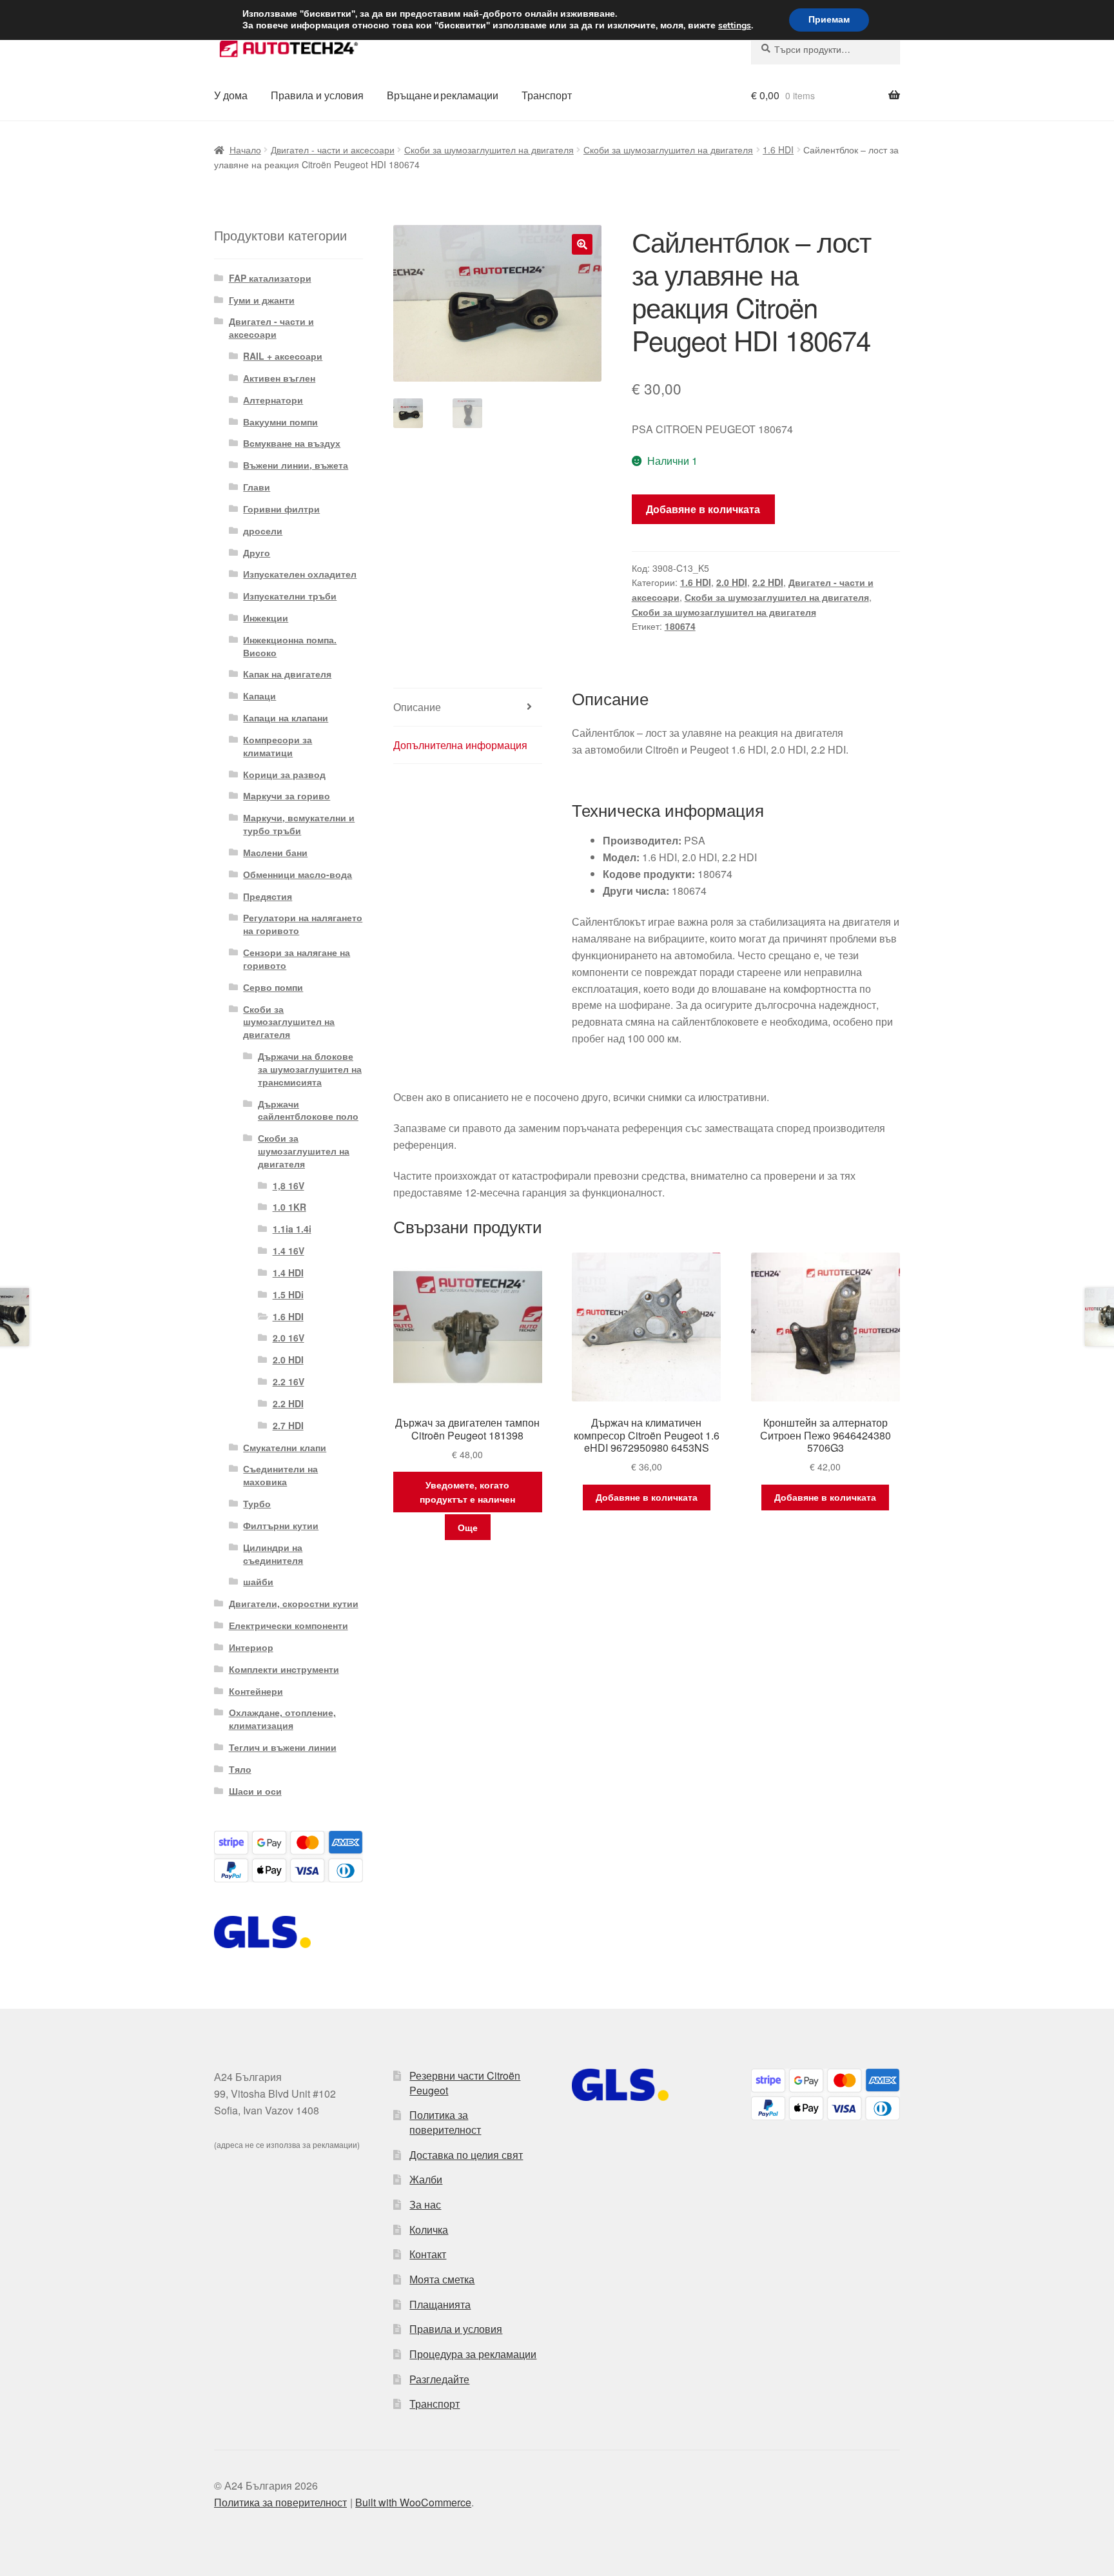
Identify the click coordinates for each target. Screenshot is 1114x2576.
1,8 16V (288, 1186)
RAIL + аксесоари (283, 356)
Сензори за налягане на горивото (297, 959)
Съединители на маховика (280, 1475)
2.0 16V (288, 1338)
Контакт (428, 2254)
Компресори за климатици (278, 746)
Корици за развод (284, 774)
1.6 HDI (778, 150)
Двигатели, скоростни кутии (294, 1603)
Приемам (829, 20)
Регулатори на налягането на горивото (303, 924)
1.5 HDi (288, 1294)
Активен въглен (279, 378)
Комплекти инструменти (284, 1669)
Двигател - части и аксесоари (333, 150)
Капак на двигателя (287, 674)
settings (735, 26)
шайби (258, 1581)
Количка (429, 2230)
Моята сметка (442, 2279)
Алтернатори (273, 400)
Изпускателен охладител (300, 574)
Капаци (259, 696)
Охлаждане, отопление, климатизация (282, 1719)
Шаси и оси (255, 1791)
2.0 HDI (732, 582)
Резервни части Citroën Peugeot (465, 2083)
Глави (257, 487)
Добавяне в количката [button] (647, 1497)
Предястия (268, 896)
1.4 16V (288, 1251)
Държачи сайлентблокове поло (308, 1110)
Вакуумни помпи (280, 422)
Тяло (240, 1769)
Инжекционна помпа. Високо (290, 646)
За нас (425, 2204)
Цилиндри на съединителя (273, 1554)
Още (468, 1527)
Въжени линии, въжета (296, 465)
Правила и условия (317, 95)
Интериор (251, 1647)
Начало (245, 150)
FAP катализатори (270, 278)
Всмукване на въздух (292, 443)
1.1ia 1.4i (292, 1229)
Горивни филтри (281, 509)
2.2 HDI (768, 582)
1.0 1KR (289, 1207)
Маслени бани (275, 852)
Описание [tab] (417, 707)
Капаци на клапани (286, 717)
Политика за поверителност (445, 2122)
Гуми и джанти (262, 300)
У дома (231, 95)
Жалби (426, 2179)
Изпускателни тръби (290, 596)
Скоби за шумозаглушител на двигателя (489, 150)
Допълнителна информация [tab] (460, 745)
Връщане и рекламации (443, 95)
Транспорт (547, 95)
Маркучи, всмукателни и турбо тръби (299, 824)
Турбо (257, 1503)
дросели (263, 531)
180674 (680, 626)
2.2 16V (288, 1381)
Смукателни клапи (285, 1447)
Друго (257, 552)
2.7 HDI (288, 1425)
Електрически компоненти (288, 1625)
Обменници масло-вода (298, 874)
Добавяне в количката (703, 509)
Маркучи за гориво (287, 795)
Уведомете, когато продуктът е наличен (467, 1492)
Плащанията (440, 2304)
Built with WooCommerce (413, 2502)
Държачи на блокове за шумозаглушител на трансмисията (310, 1069)
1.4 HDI (288, 1273)
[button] (582, 244)
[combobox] (826, 49)
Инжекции (266, 618)
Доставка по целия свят (466, 2155)
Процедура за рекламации (473, 2354)
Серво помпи (273, 987)
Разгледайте (439, 2379)
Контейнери (256, 1691)
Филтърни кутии (281, 1525)
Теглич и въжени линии (283, 1747)
